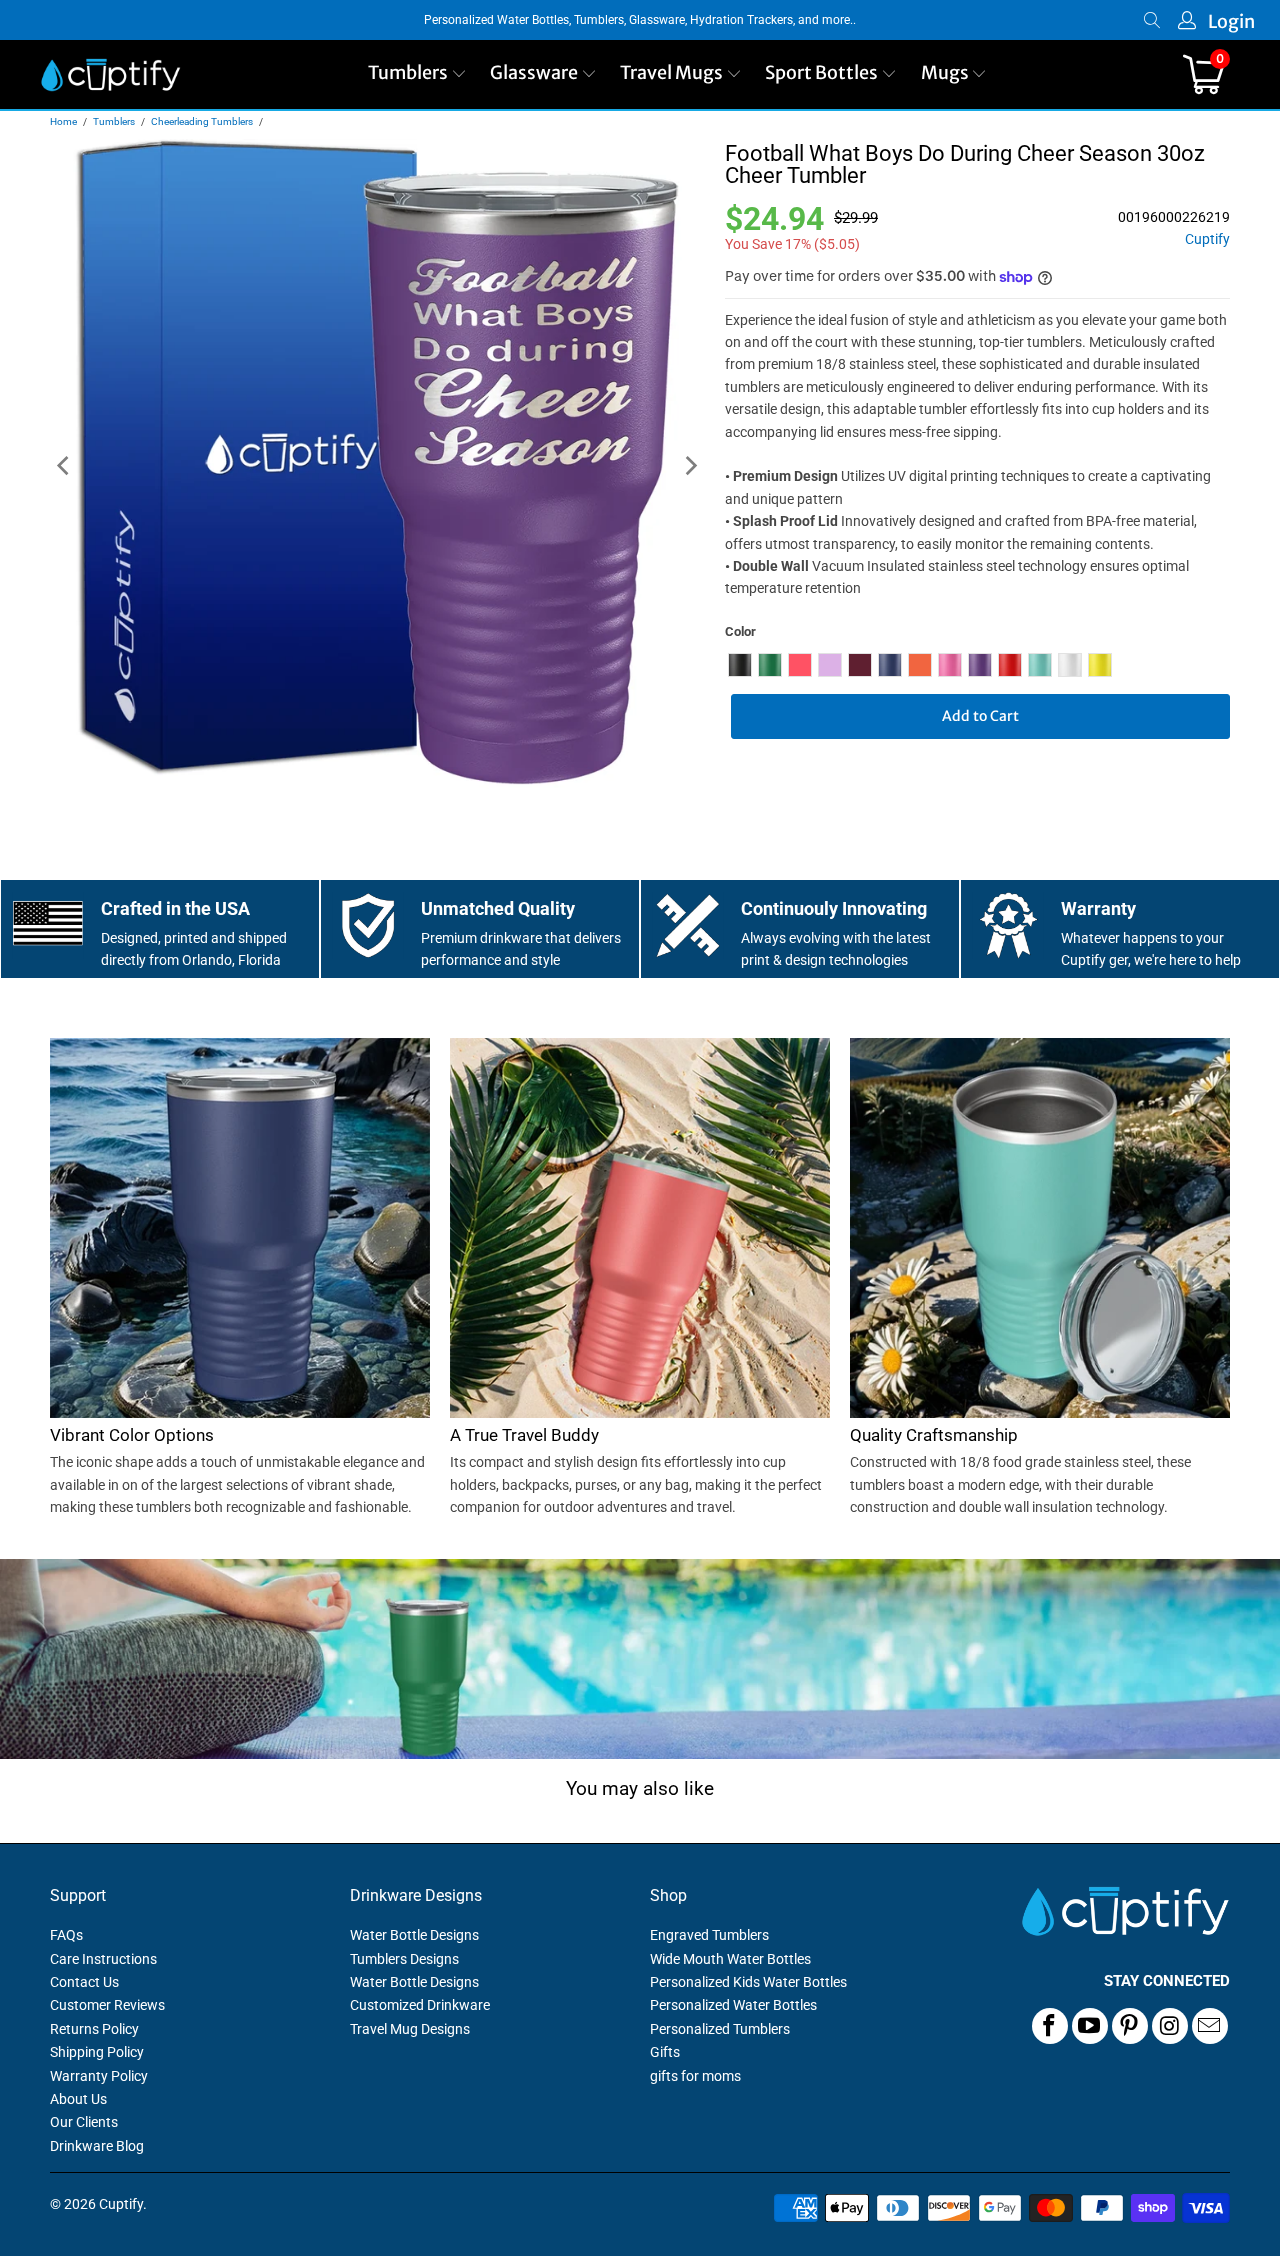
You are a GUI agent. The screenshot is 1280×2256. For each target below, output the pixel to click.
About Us (78, 2099)
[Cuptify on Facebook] (1050, 2026)
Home (63, 121)
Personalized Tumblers (720, 2029)
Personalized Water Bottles (733, 2005)
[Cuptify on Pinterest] (1130, 2026)
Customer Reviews (107, 2005)
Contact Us (84, 1982)
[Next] (690, 466)
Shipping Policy (97, 2052)
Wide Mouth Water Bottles (730, 1959)
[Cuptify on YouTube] (1090, 2026)
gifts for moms (695, 2076)
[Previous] (65, 466)
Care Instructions (103, 1959)
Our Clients (84, 2122)
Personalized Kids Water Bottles (748, 1982)
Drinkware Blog (97, 2146)
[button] (417, 74)
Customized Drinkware (420, 2005)
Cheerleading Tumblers (202, 121)
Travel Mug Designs (410, 2029)
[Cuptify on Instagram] (1170, 2026)
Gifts (665, 2052)
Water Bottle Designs (414, 1935)
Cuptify (1207, 239)
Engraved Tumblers (709, 1935)
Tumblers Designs (404, 1959)
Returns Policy (94, 2029)
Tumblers (114, 121)
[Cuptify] (110, 75)
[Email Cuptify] (1210, 2026)
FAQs (66, 1935)
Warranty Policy (99, 2076)
